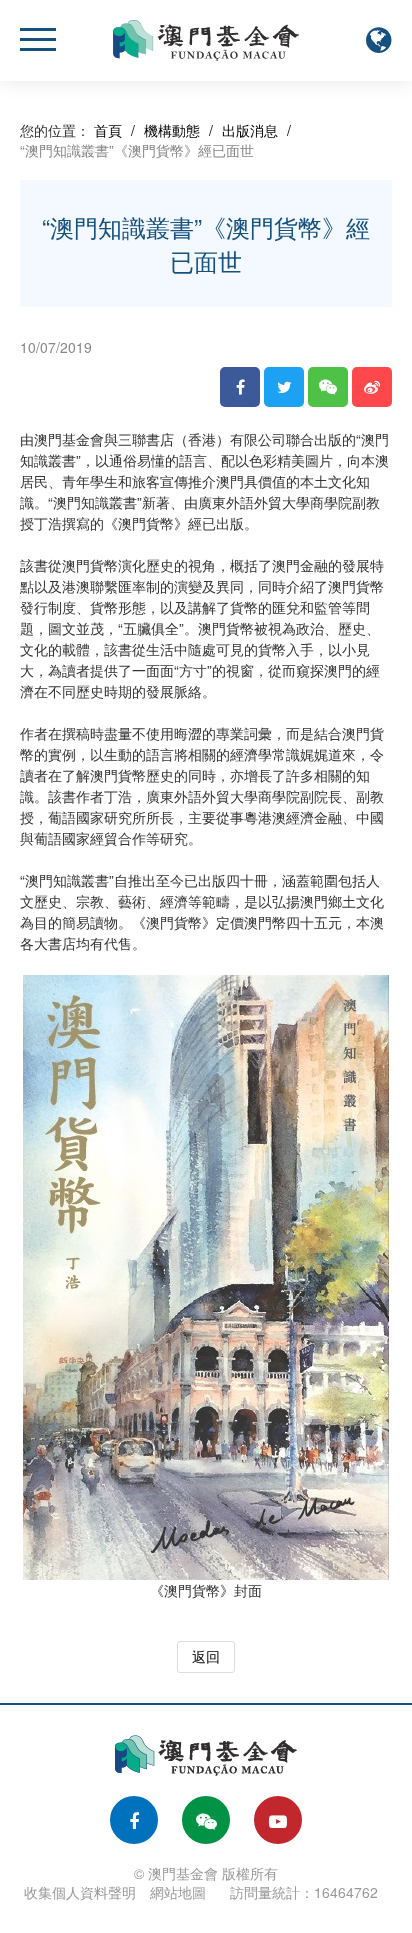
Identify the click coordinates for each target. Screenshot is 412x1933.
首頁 (108, 130)
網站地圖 (178, 1892)
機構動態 (172, 130)
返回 (206, 1656)
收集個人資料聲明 (80, 1892)
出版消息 (250, 130)
